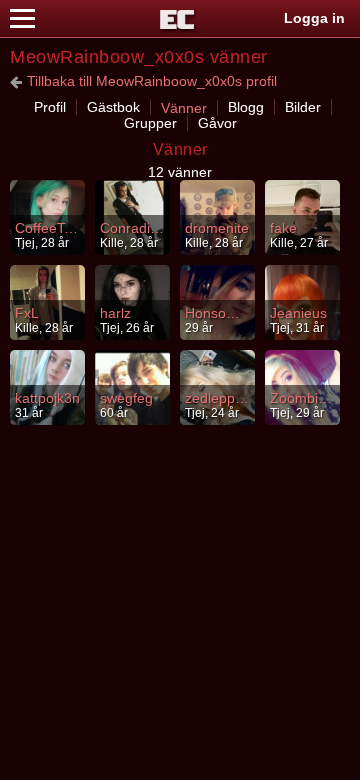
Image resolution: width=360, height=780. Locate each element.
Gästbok (113, 107)
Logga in (314, 18)
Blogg (246, 107)
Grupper (150, 123)
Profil (50, 107)
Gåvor (217, 123)
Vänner (184, 108)
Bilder (303, 107)
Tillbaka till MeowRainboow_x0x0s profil (152, 81)
